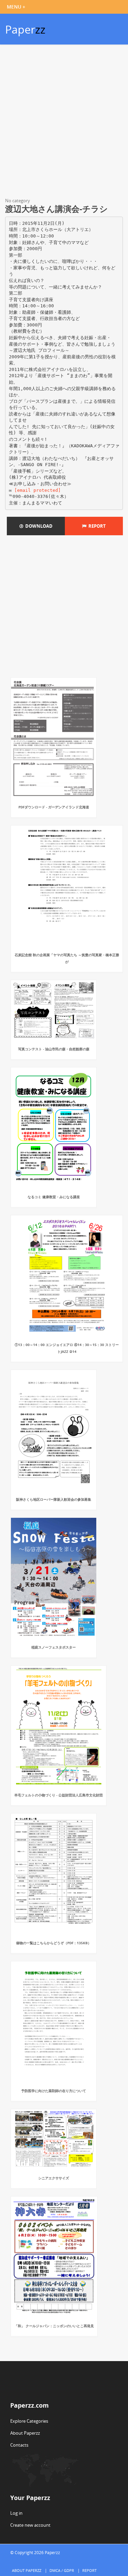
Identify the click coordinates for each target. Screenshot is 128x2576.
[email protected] (38, 490)
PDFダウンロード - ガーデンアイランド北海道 (54, 807)
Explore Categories (29, 2421)
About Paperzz (25, 2433)
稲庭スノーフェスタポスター (54, 1647)
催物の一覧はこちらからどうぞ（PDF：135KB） (54, 1943)
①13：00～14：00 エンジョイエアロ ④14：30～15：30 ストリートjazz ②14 (67, 1348)
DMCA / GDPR (62, 2570)
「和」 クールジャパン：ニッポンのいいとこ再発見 (54, 2326)
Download (38, 526)
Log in (16, 2513)
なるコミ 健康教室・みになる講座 (54, 1197)
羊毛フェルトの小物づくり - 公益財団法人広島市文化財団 (59, 1795)
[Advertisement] (64, 122)
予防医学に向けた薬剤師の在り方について (54, 2091)
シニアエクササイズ (54, 2178)
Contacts (19, 2445)
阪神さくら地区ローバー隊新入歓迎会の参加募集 (54, 1499)
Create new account (30, 2525)
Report (96, 526)
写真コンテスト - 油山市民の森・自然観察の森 (54, 1049)
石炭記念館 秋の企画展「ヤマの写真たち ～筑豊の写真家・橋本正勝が (67, 958)
